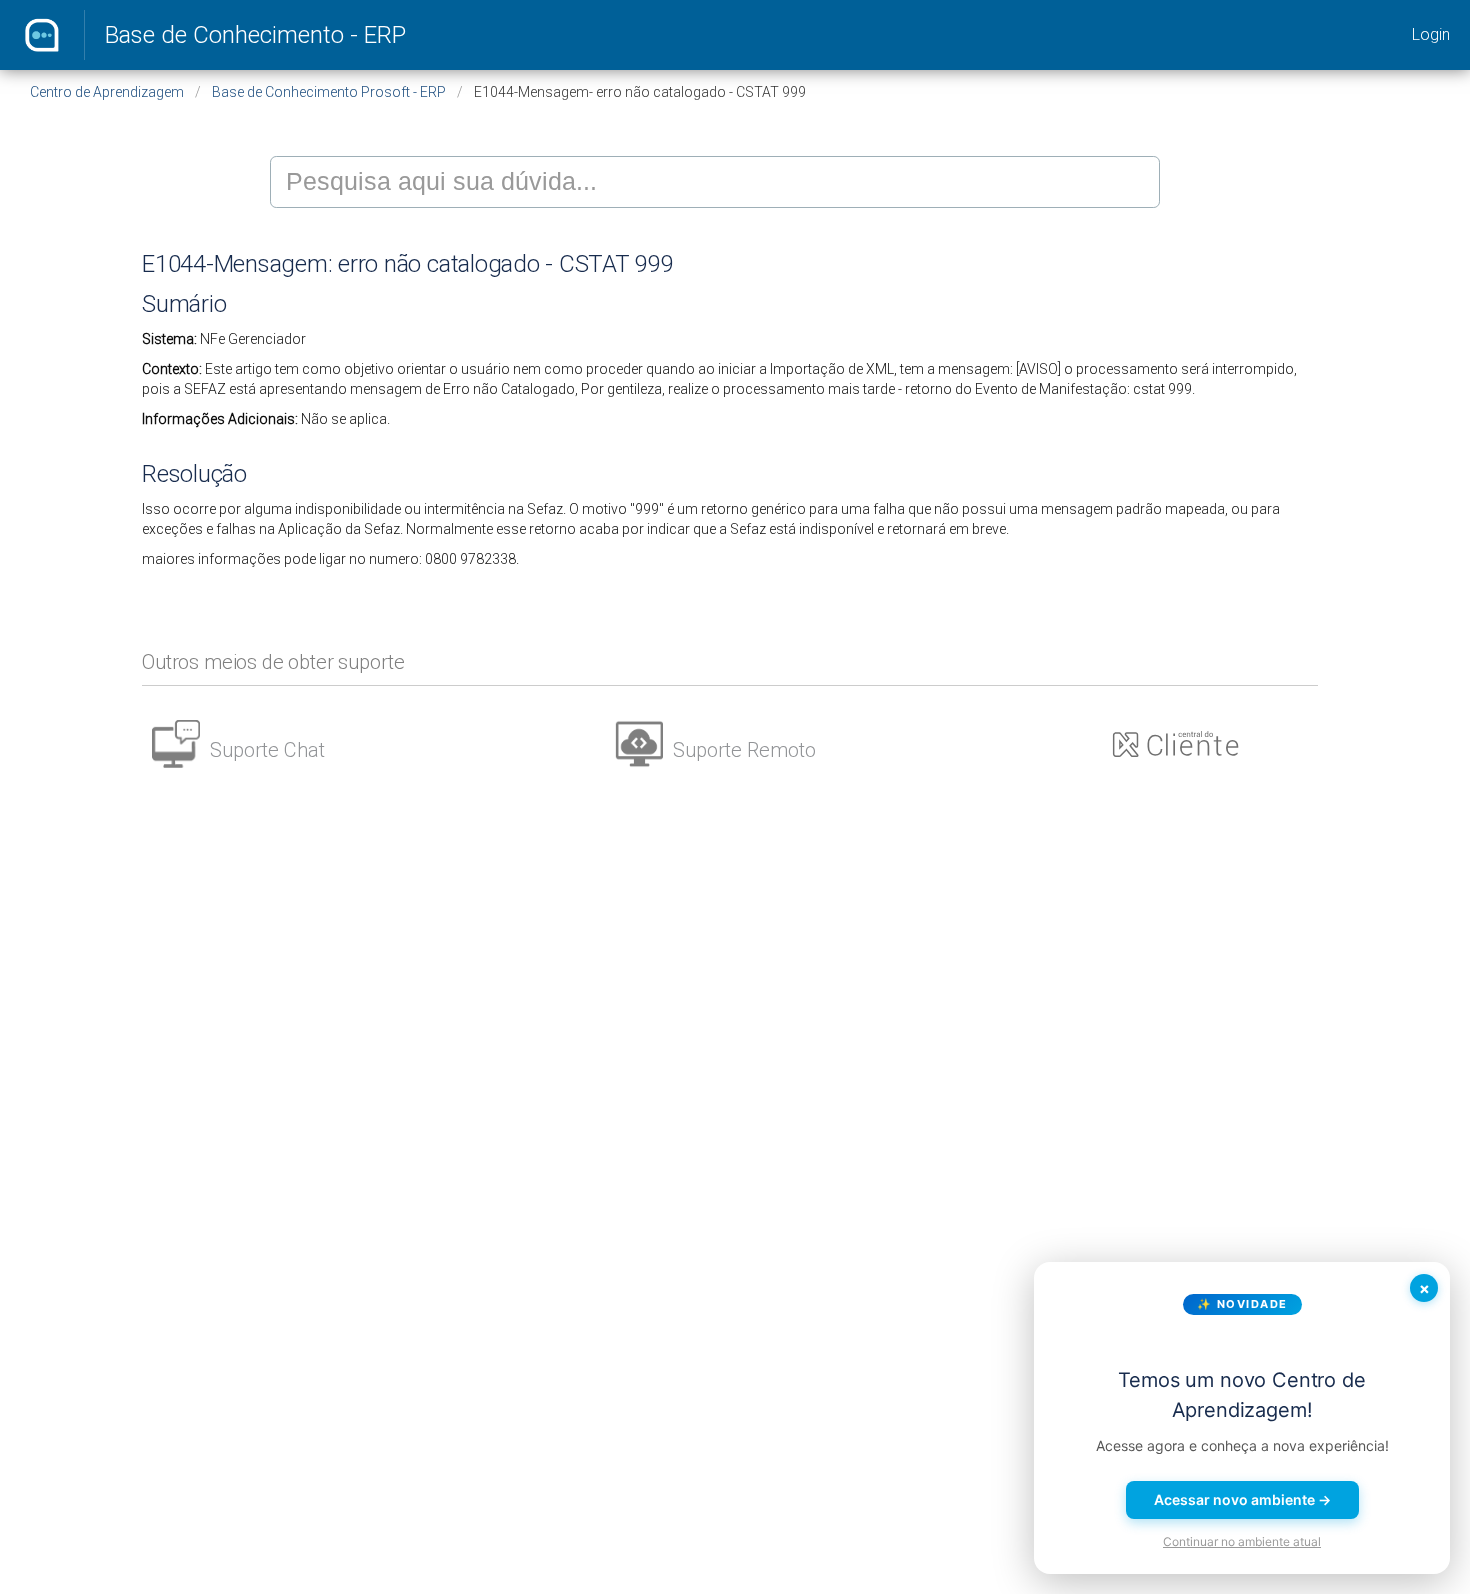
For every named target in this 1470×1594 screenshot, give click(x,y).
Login (1431, 34)
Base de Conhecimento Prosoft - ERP (329, 92)
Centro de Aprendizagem (107, 92)
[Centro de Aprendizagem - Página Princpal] (42, 35)
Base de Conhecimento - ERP (255, 35)
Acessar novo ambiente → (1242, 1499)
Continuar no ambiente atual (1242, 1541)
